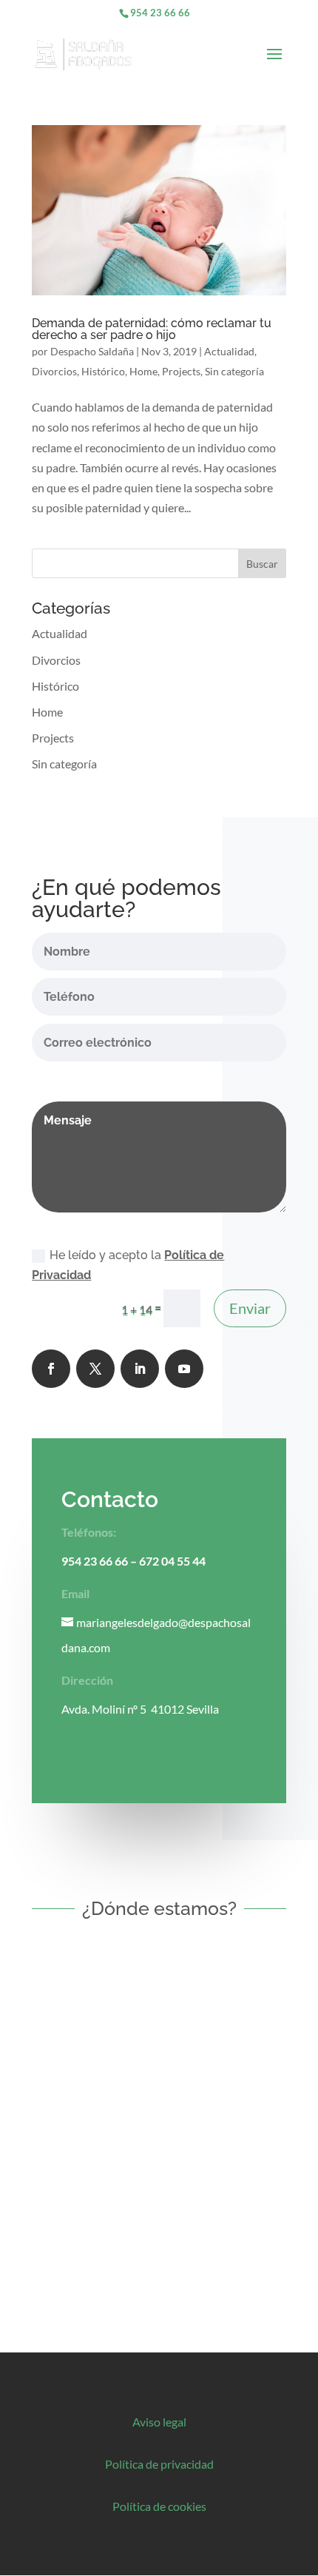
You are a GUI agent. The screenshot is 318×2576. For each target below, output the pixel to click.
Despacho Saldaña (92, 351)
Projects (181, 371)
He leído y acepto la (128, 1265)
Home (143, 371)
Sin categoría (234, 371)
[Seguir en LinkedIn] (140, 1369)
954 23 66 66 (160, 13)
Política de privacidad (159, 2464)
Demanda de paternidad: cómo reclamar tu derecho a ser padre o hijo (152, 329)
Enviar (250, 1308)
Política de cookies (159, 2506)
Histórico (103, 371)
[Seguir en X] (95, 1369)
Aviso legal (159, 2422)
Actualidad (229, 351)
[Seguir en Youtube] (184, 1369)
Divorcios (54, 371)
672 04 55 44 (172, 1561)
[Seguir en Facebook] (51, 1369)
